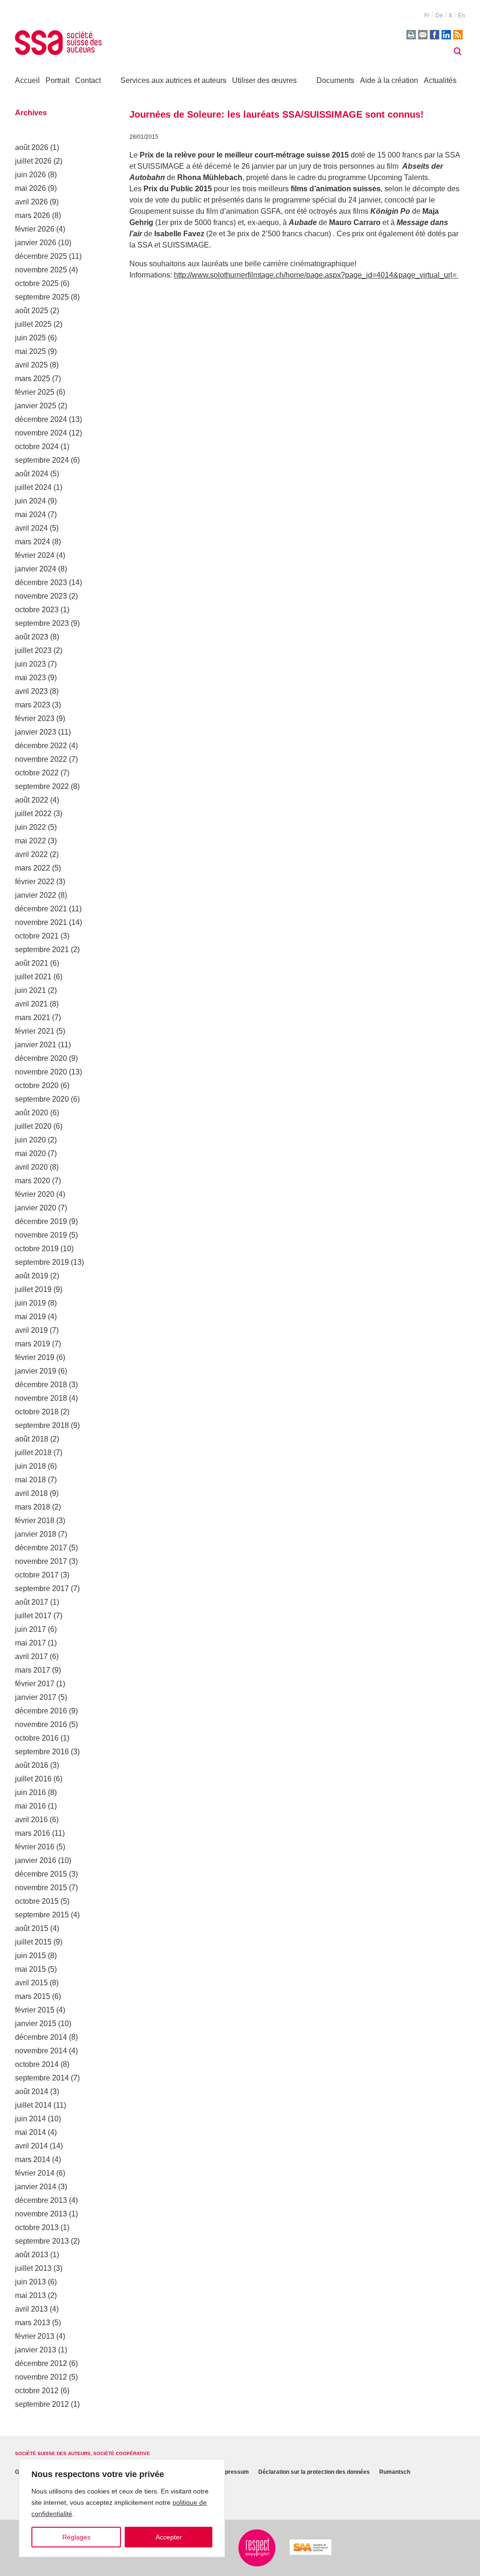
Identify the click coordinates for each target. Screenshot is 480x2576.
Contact (88, 80)
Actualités (440, 80)
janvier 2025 (36, 406)
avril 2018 (31, 1493)
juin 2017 (30, 1629)
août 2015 (32, 1928)
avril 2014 (31, 2146)
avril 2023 (31, 691)
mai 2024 (30, 514)
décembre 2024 (41, 419)
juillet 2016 (33, 1779)
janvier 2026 (36, 243)
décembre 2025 (41, 256)
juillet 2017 (33, 1616)
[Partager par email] (423, 35)
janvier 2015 (36, 2024)
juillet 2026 (33, 161)
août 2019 (32, 1276)
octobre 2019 (37, 1249)
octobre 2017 (37, 1575)
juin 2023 (30, 664)
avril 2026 (31, 202)
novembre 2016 (41, 1724)
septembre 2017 (42, 1588)
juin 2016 (30, 1792)
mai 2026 (30, 188)
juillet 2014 (33, 2105)
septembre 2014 (42, 2078)
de (439, 15)
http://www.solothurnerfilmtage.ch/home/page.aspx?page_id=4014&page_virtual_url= (316, 275)
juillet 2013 (33, 2268)
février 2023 (35, 718)
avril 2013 (31, 2309)
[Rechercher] (457, 52)
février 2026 (35, 229)
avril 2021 (31, 1004)
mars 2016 (33, 1833)
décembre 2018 (41, 1385)
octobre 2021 (37, 936)
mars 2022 (33, 868)
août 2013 (32, 2255)
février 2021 (35, 1031)
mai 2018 (30, 1480)
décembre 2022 (41, 746)
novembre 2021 (41, 922)
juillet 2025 (33, 324)
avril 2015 (31, 1983)
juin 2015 (30, 1956)
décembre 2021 (41, 909)
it (450, 15)
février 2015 (35, 2010)
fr (427, 15)
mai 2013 (30, 2295)
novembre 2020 (41, 1072)
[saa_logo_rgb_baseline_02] (311, 2547)
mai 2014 (30, 2132)
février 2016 (35, 1847)
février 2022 (35, 882)
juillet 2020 (33, 1126)
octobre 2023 (37, 610)
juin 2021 (30, 990)
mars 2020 (33, 1181)
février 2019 (35, 1357)
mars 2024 (33, 542)
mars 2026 (33, 215)
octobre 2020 (37, 1085)
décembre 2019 (41, 1221)
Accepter (169, 2537)
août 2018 (32, 1439)
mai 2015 (30, 1969)
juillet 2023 (33, 650)
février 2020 (35, 1194)
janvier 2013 (36, 2350)
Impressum (234, 2472)
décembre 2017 (41, 1548)
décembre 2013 (41, 2200)
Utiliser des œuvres (264, 80)
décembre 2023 (41, 582)
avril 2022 (31, 854)
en (461, 15)
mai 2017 (30, 1643)
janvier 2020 (36, 1208)
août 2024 (32, 474)
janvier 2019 (36, 1371)
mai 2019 (30, 1317)
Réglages (76, 2537)
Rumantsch (395, 2472)
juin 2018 (30, 1466)
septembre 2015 (42, 1915)
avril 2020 (31, 1167)
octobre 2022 (37, 773)
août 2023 (32, 637)
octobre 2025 (37, 283)
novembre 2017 (41, 1561)
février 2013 (35, 2336)
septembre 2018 (42, 1425)
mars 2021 (33, 1018)
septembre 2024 (42, 460)
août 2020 (32, 1113)
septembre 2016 (42, 1752)
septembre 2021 (42, 950)
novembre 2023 (41, 596)
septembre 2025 (42, 297)
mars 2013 (33, 2323)
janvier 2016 (36, 1860)
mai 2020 (30, 1153)
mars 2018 (33, 1507)
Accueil (27, 80)
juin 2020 (30, 1140)
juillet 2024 (33, 487)
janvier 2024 (36, 569)
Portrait (57, 80)
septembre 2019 (42, 1262)
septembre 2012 (42, 2404)
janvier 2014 (36, 2187)
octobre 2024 (37, 447)
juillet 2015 (33, 1942)
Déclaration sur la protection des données (314, 2472)
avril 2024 (31, 528)
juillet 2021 (33, 977)
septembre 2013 (42, 2241)
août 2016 (32, 1765)
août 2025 (32, 311)
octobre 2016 (37, 1738)
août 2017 (32, 1602)
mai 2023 (30, 678)
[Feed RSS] (458, 35)
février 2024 (35, 555)
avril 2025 (31, 365)
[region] (122, 2508)
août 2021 (32, 963)
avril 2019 (31, 1330)
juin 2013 (30, 2282)
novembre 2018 (41, 1398)
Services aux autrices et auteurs (173, 80)
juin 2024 (30, 501)
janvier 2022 (36, 895)
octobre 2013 (37, 2227)
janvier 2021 (36, 1045)
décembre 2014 (41, 2037)
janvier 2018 (36, 1534)
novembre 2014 (41, 2051)
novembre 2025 (41, 270)
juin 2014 (30, 2119)
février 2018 (35, 1521)
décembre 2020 (41, 1058)
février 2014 (35, 2173)
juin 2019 (30, 1303)
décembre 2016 (41, 1711)
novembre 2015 (41, 1888)
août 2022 (32, 800)
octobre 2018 (37, 1412)
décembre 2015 (41, 1874)
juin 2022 (30, 827)
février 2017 (35, 1684)
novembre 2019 (41, 1235)
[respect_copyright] (257, 2548)
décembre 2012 (41, 2363)
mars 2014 (33, 2159)
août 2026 (32, 147)
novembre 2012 (41, 2377)
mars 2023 (33, 705)
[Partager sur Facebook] (435, 35)
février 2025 (35, 392)
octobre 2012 (37, 2391)
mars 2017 (33, 1670)
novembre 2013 (41, 2214)
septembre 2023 (42, 623)
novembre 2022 (41, 759)
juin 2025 (30, 338)
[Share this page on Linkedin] (446, 35)
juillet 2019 (33, 1289)
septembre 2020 (42, 1099)
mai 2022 (30, 841)
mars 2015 (33, 1996)
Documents (335, 80)
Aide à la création (389, 80)
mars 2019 (33, 1344)
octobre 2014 (37, 2064)
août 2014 (32, 2092)
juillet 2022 (33, 814)
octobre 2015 (37, 1901)
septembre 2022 (42, 786)
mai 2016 (30, 1806)
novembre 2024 (41, 433)
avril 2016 (31, 1820)
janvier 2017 (36, 1697)
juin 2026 (30, 175)
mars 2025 (33, 379)
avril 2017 (31, 1656)
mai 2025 (30, 351)
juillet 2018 (33, 1453)
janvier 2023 (36, 732)
